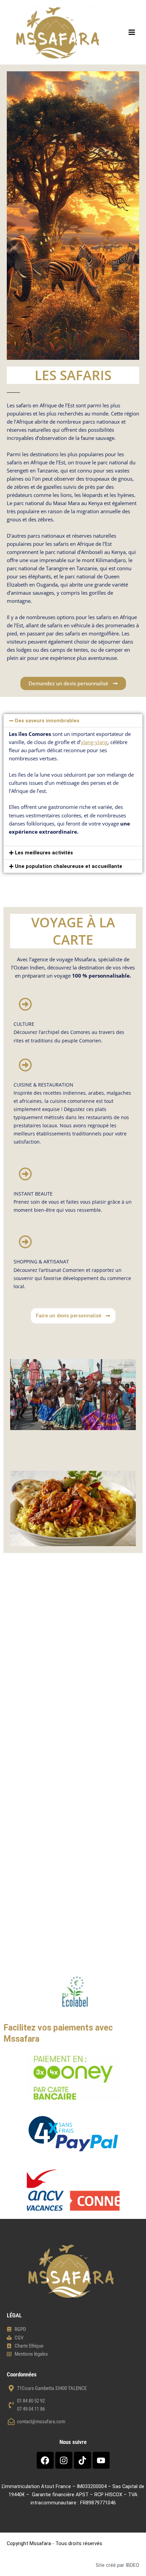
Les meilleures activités (44, 853)
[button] (73, 721)
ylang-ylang (94, 742)
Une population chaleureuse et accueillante (69, 866)
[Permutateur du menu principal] (132, 32)
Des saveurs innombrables (47, 721)
